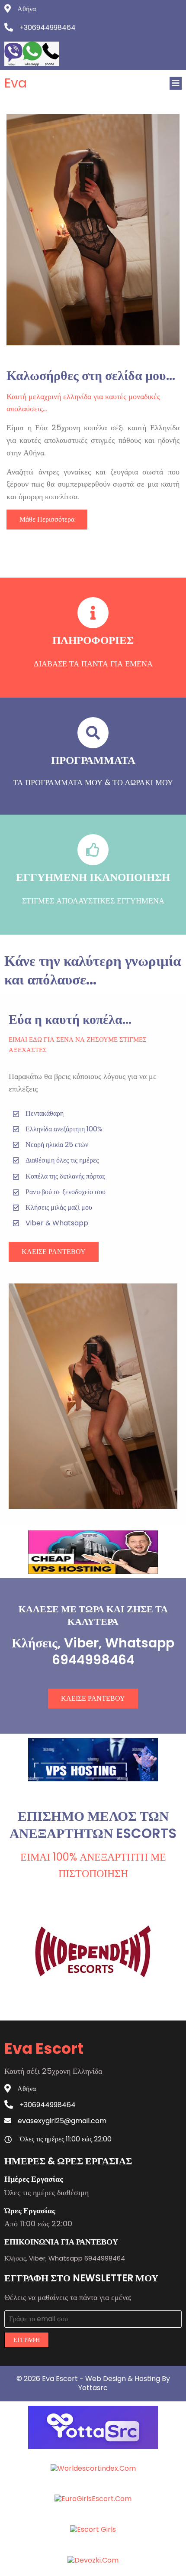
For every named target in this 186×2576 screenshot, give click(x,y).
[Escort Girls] (93, 2529)
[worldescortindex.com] (93, 2468)
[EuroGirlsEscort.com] (93, 2499)
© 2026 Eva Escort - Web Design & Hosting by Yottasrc (93, 2383)
